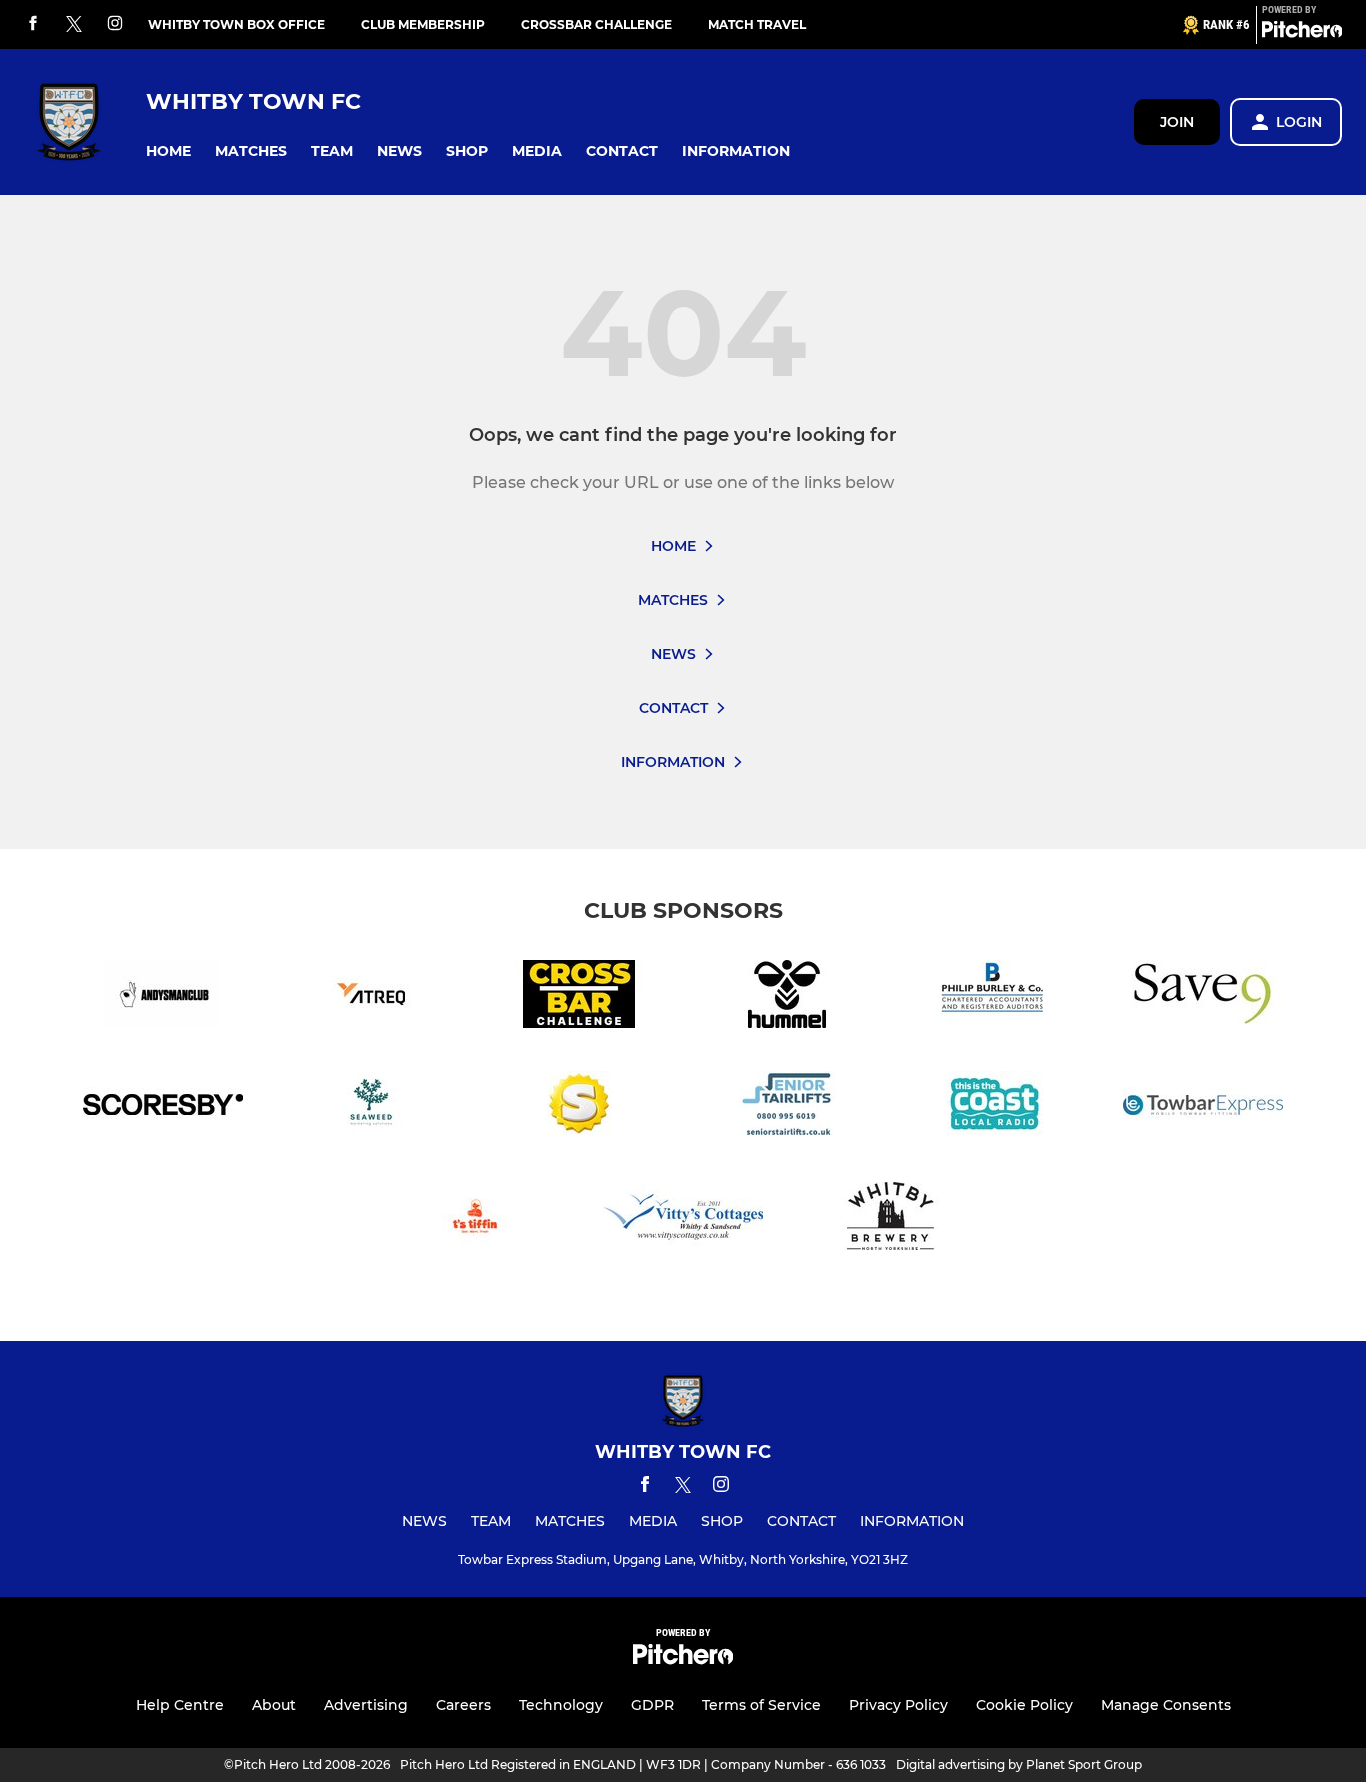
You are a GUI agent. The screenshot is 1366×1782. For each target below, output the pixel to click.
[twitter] (74, 25)
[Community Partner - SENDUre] (579, 1108)
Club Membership (423, 24)
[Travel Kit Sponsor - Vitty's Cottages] (683, 1219)
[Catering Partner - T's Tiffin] (475, 1219)
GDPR (652, 1705)
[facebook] (33, 24)
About (274, 1705)
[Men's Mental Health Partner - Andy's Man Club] (163, 997)
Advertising (366, 1705)
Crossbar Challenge (596, 24)
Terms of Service (761, 1705)
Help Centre (180, 1705)
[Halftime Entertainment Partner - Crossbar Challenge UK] (579, 997)
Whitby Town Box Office (236, 24)
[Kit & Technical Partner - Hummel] (787, 997)
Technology (561, 1705)
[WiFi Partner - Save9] (1203, 997)
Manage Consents (1166, 1705)
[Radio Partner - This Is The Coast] (995, 1108)
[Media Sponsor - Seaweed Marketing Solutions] (371, 1108)
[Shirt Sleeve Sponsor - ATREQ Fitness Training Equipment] (371, 997)
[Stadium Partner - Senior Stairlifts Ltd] (787, 1108)
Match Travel (757, 24)
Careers (463, 1705)
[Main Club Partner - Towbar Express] (1203, 1108)
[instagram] (115, 24)
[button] (168, 151)
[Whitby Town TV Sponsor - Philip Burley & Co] (995, 997)
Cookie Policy (1024, 1705)
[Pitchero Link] (1302, 33)
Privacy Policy (898, 1705)
